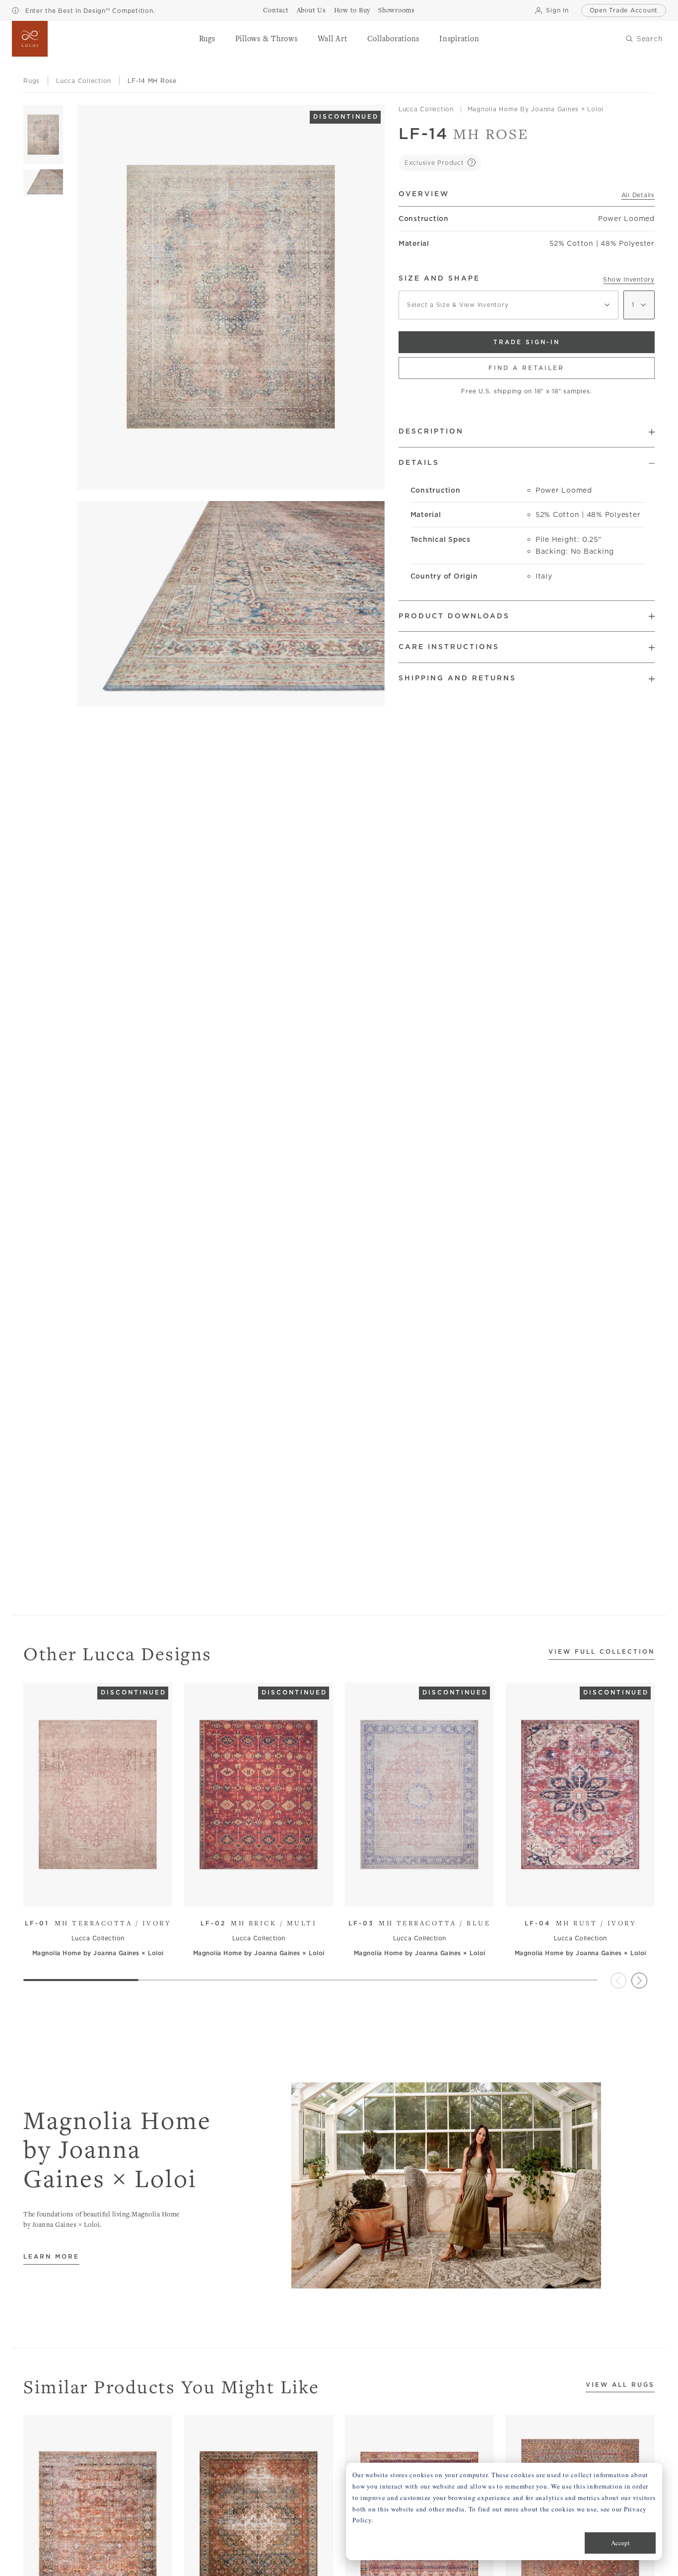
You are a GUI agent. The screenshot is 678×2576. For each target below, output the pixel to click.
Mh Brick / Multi (259, 1923)
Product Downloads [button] (454, 616)
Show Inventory (629, 279)
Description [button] (431, 431)
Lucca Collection (426, 109)
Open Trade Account (624, 10)
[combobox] (508, 305)
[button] (207, 39)
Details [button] (419, 462)
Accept (620, 2543)
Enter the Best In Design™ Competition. (89, 11)
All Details (638, 195)
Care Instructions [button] (449, 647)
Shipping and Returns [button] (457, 678)
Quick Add (93, 1891)
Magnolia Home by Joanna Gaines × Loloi (536, 109)
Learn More (51, 2257)
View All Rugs (620, 2385)
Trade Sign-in (527, 342)
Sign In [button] (557, 10)
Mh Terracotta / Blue (420, 1923)
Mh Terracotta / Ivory (98, 1923)
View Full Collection (602, 1652)
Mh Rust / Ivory (580, 1923)
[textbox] (508, 305)
